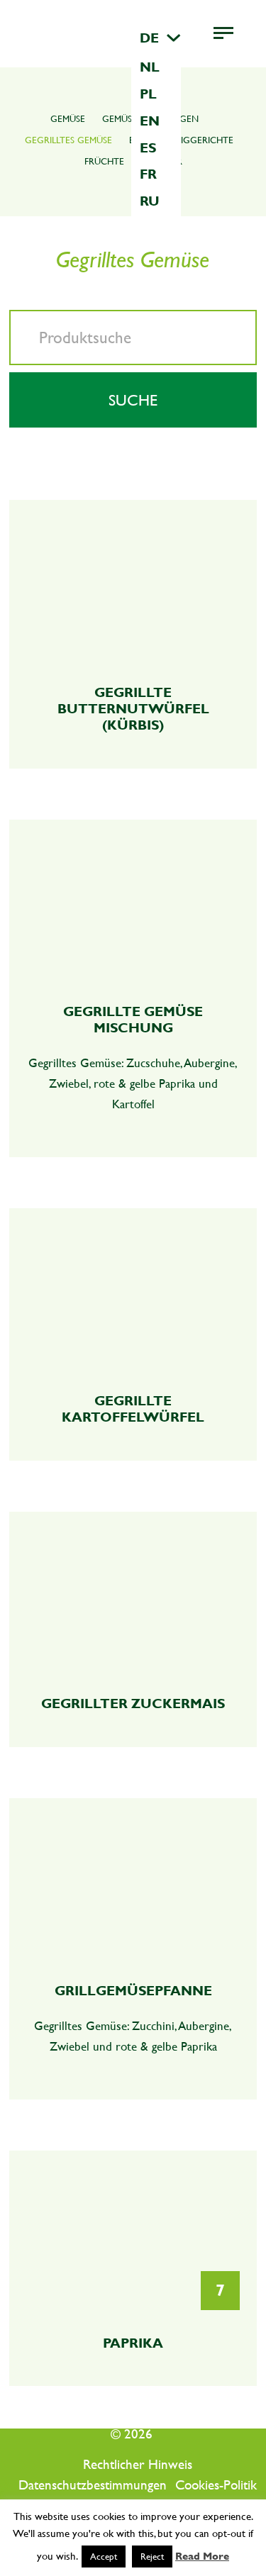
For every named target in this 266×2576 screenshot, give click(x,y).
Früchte (104, 161)
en (150, 121)
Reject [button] (152, 2557)
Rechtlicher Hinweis (138, 2465)
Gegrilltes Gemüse (68, 140)
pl (148, 94)
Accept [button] (104, 2557)
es (148, 147)
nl (150, 67)
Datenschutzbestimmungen (93, 2485)
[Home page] (124, 34)
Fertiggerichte (197, 140)
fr (148, 174)
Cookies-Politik (216, 2485)
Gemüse (68, 119)
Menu (238, 33)
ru (150, 201)
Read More (202, 2556)
